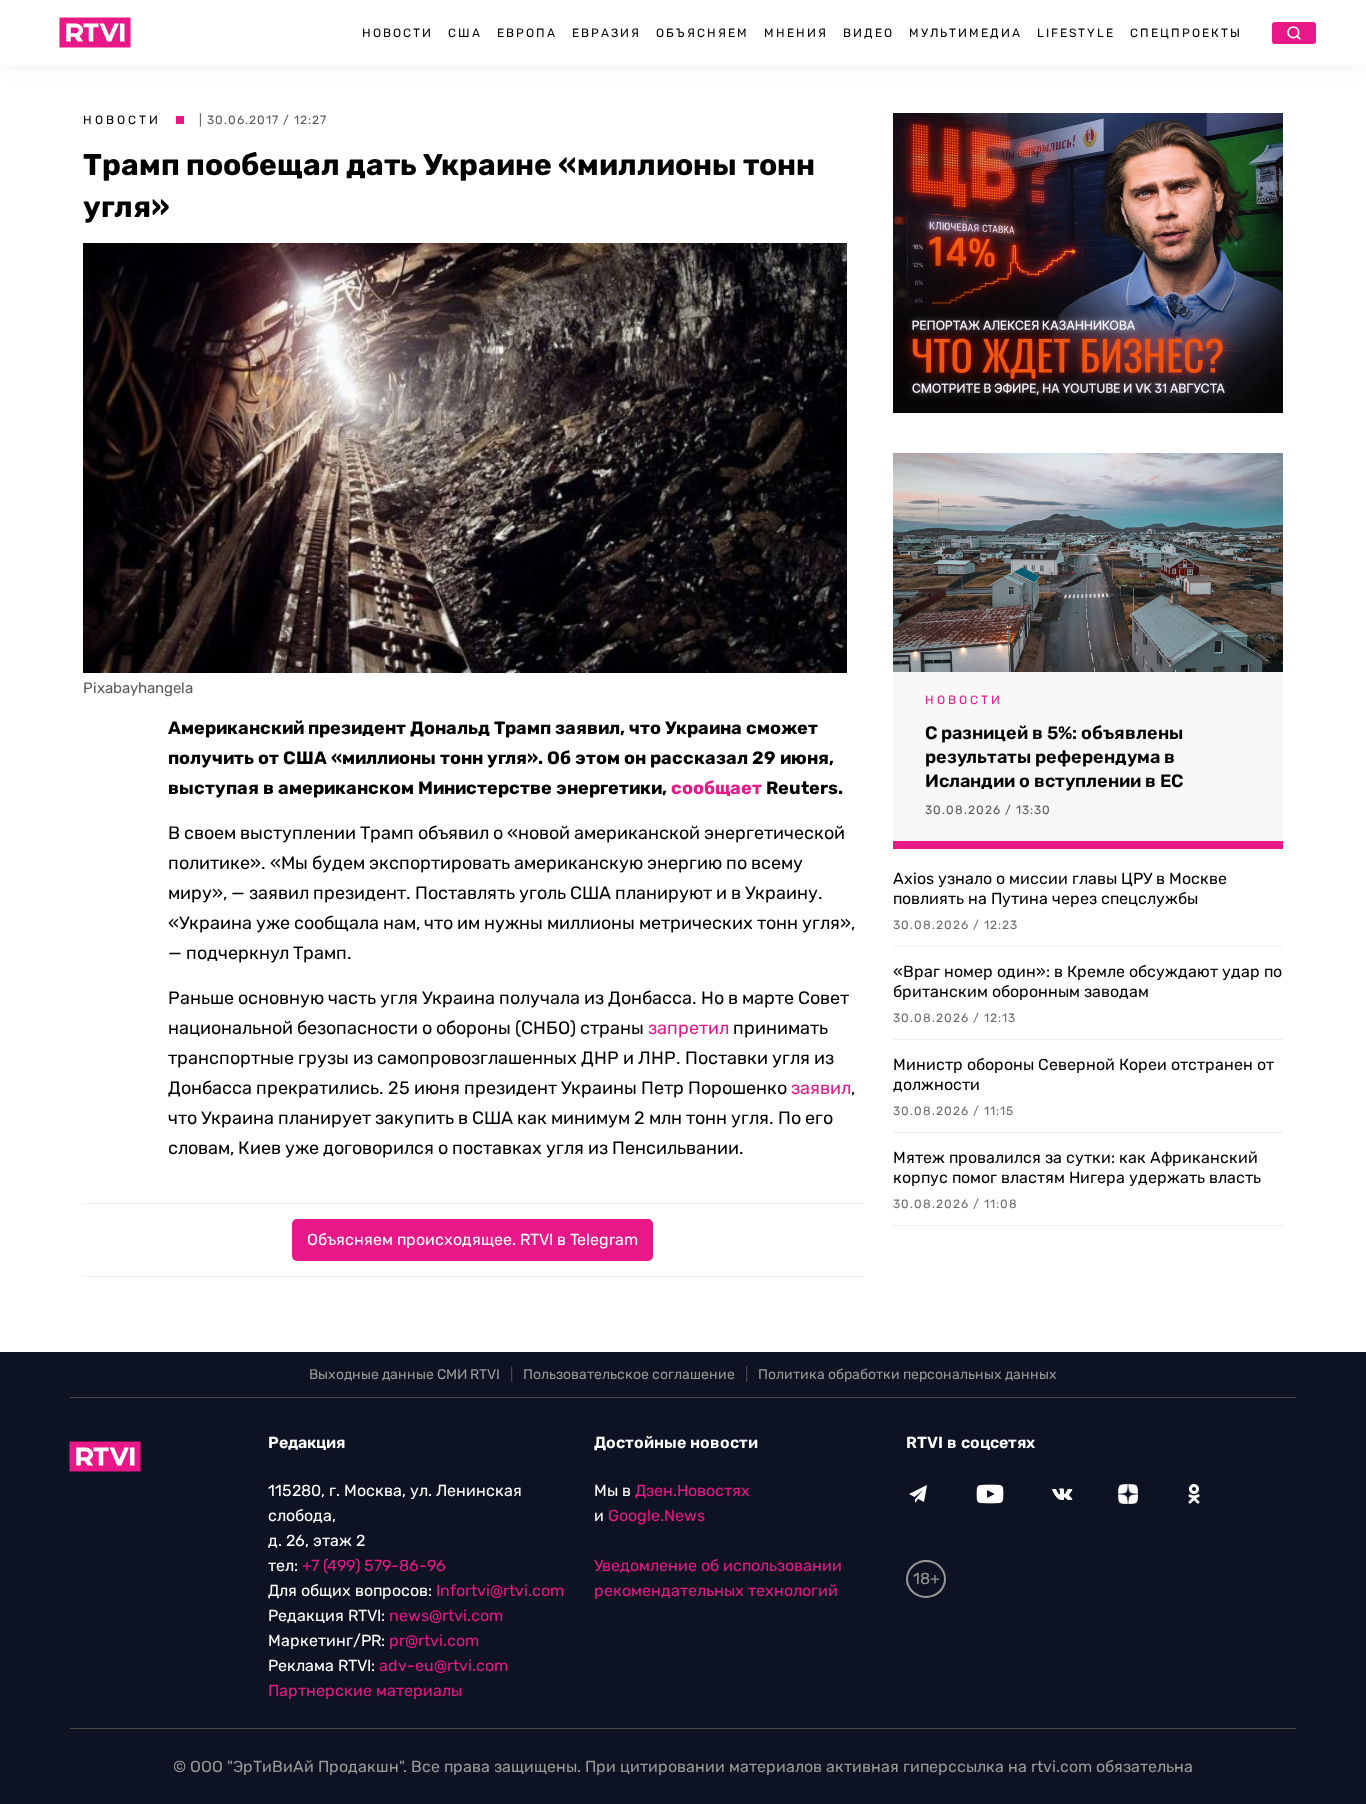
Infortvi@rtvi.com (500, 1590)
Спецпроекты (1186, 33)
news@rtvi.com (446, 1615)
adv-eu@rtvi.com (443, 1665)
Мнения (796, 33)
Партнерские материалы (365, 1690)
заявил (821, 1088)
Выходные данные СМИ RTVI (404, 1374)
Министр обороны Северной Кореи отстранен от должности (1083, 1074)
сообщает (716, 788)
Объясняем (702, 33)
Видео (868, 33)
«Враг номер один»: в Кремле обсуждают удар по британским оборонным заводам (1087, 981)
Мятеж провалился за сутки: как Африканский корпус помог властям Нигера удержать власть (1077, 1167)
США (465, 33)
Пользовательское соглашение (629, 1374)
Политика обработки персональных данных (907, 1374)
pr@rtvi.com (434, 1640)
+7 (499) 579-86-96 (374, 1565)
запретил (688, 1028)
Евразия (606, 33)
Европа (527, 33)
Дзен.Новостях (692, 1490)
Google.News (656, 1515)
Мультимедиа (965, 33)
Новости (397, 33)
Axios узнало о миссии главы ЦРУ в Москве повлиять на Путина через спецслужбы (1060, 888)
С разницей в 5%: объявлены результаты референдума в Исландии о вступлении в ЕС (1054, 757)
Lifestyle (1076, 33)
